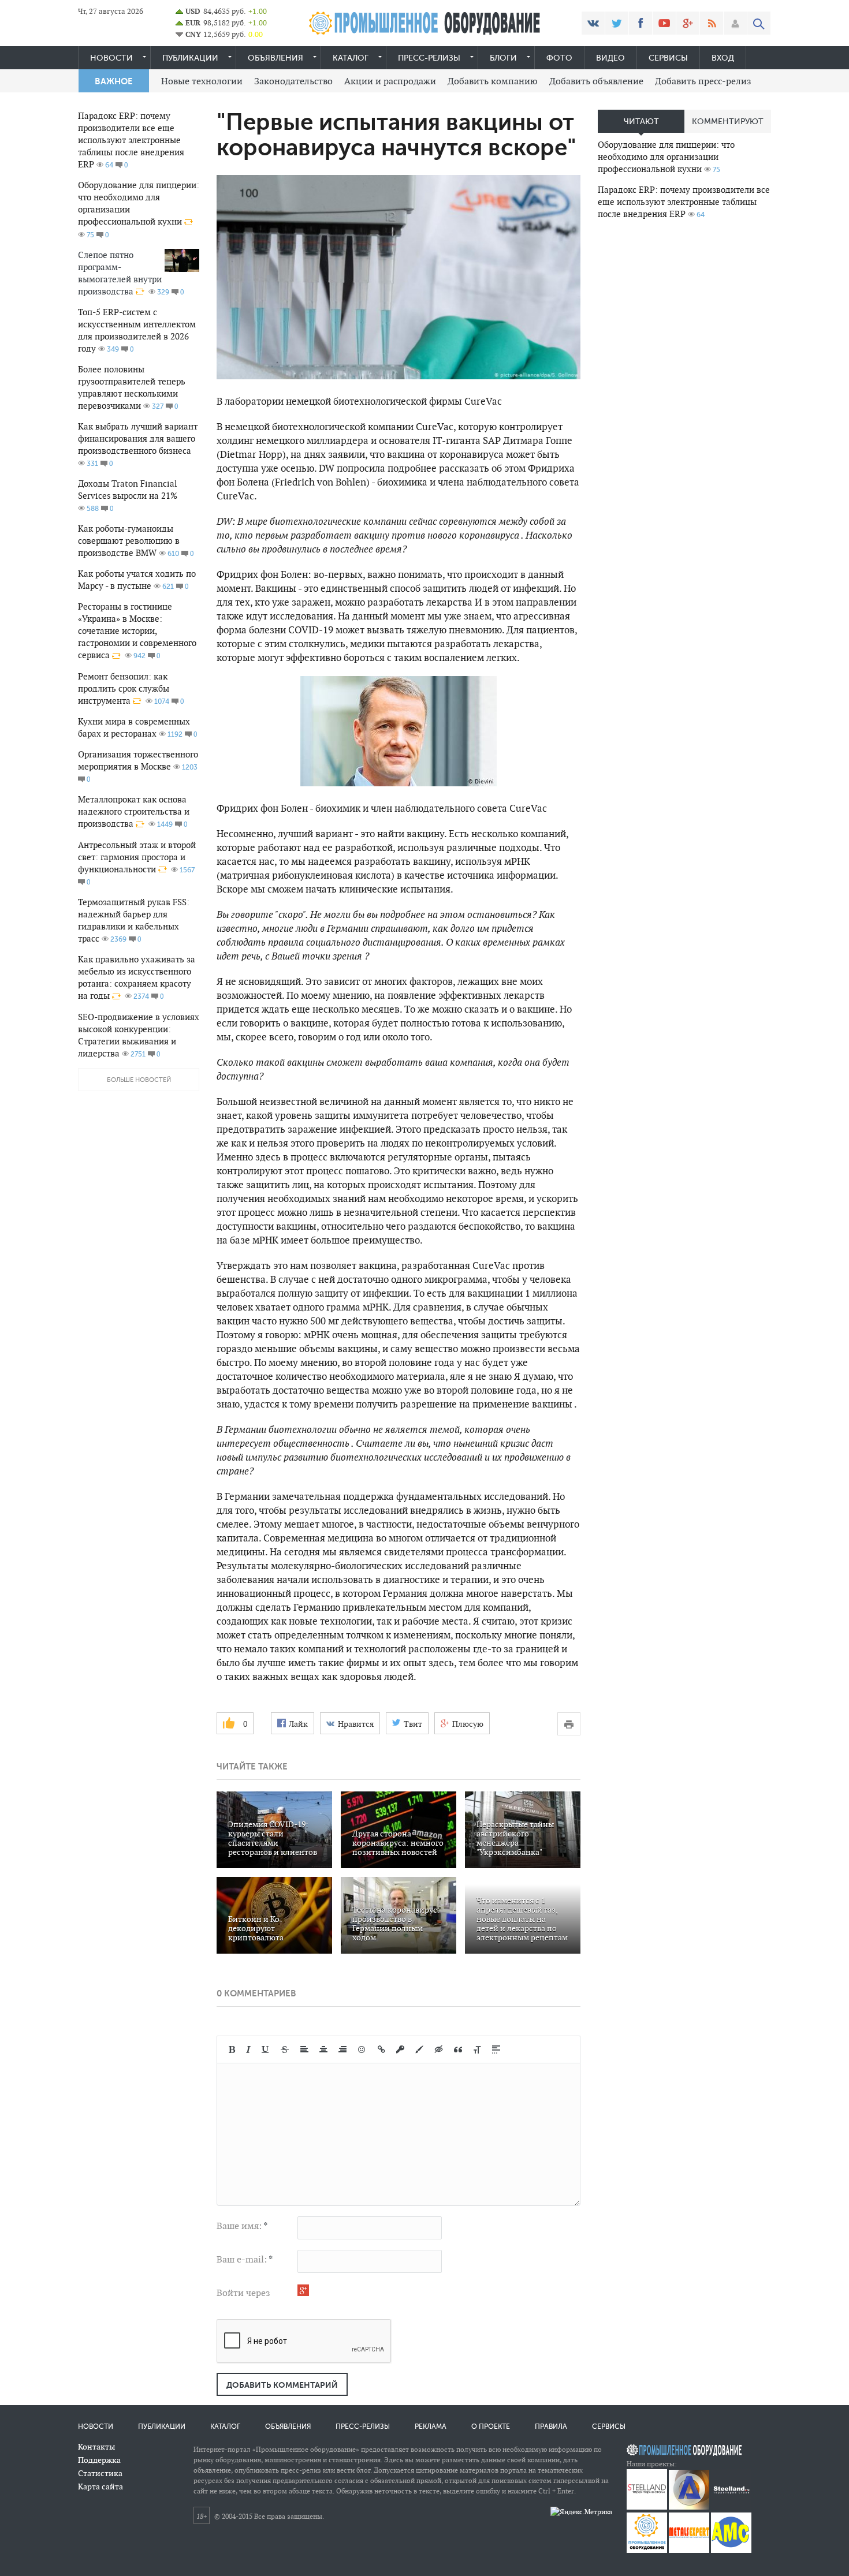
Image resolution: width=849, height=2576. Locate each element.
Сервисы (668, 58)
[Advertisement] (684, 410)
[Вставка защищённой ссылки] (400, 2049)
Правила (551, 2426)
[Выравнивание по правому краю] (342, 2049)
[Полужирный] (232, 2049)
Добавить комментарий (282, 2385)
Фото (559, 58)
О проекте (491, 2426)
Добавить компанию (493, 81)
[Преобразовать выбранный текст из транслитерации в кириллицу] (477, 2049)
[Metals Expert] (689, 2550)
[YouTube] (664, 23)
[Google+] (688, 23)
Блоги (503, 58)
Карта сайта (100, 2487)
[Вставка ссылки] (381, 2049)
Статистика (100, 2473)
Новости (111, 58)
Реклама (431, 2426)
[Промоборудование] (647, 2550)
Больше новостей (139, 1080)
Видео (610, 58)
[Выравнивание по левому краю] (304, 2049)
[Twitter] (617, 23)
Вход (723, 58)
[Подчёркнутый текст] (266, 2049)
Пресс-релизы (429, 58)
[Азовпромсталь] (689, 2507)
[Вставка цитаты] (458, 2049)
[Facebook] (641, 23)
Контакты (96, 2447)
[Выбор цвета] (419, 2049)
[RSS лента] (712, 23)
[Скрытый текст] (439, 2049)
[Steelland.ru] (731, 2507)
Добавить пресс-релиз (703, 81)
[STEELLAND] (647, 2507)
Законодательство (293, 81)
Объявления (275, 58)
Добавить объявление (596, 81)
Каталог (351, 58)
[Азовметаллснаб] (731, 2550)
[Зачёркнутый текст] (285, 2049)
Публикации (190, 58)
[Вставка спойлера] (496, 2049)
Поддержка (99, 2460)
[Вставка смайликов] (362, 2049)
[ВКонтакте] (593, 23)
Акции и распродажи (390, 81)
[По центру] (323, 2049)
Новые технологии (202, 81)
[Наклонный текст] (248, 2049)
